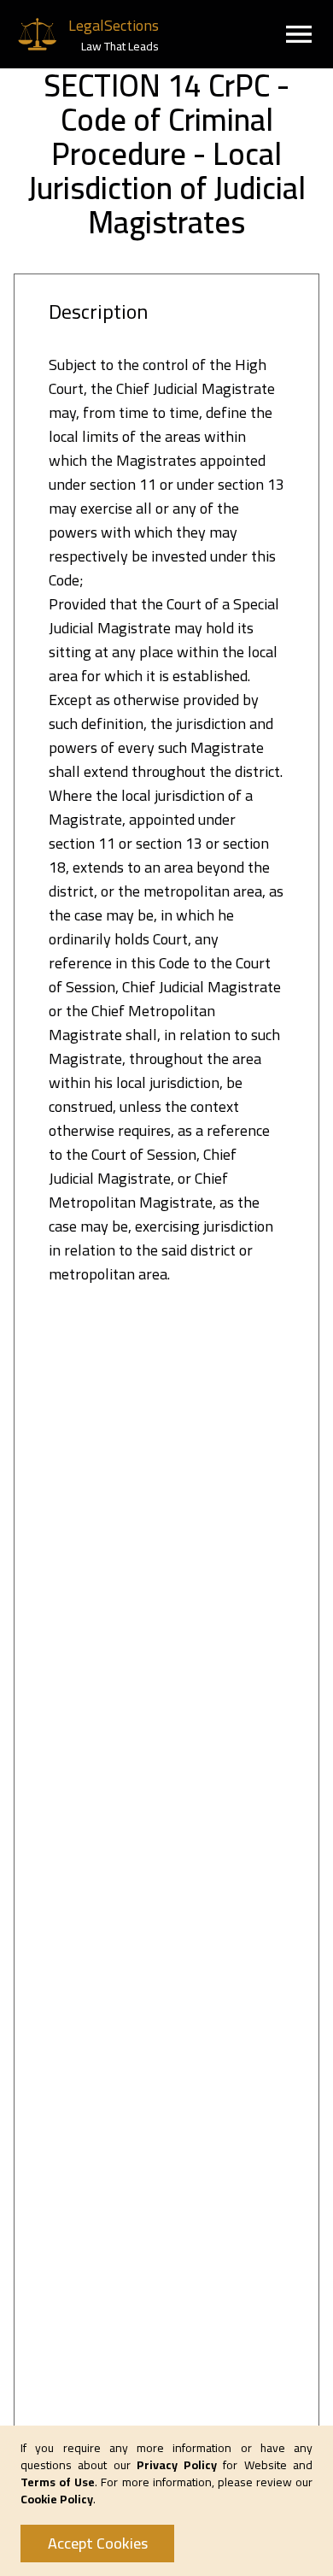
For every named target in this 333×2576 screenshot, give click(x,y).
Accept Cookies (98, 2543)
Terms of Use (58, 2482)
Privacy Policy (177, 2465)
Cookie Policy (57, 2499)
